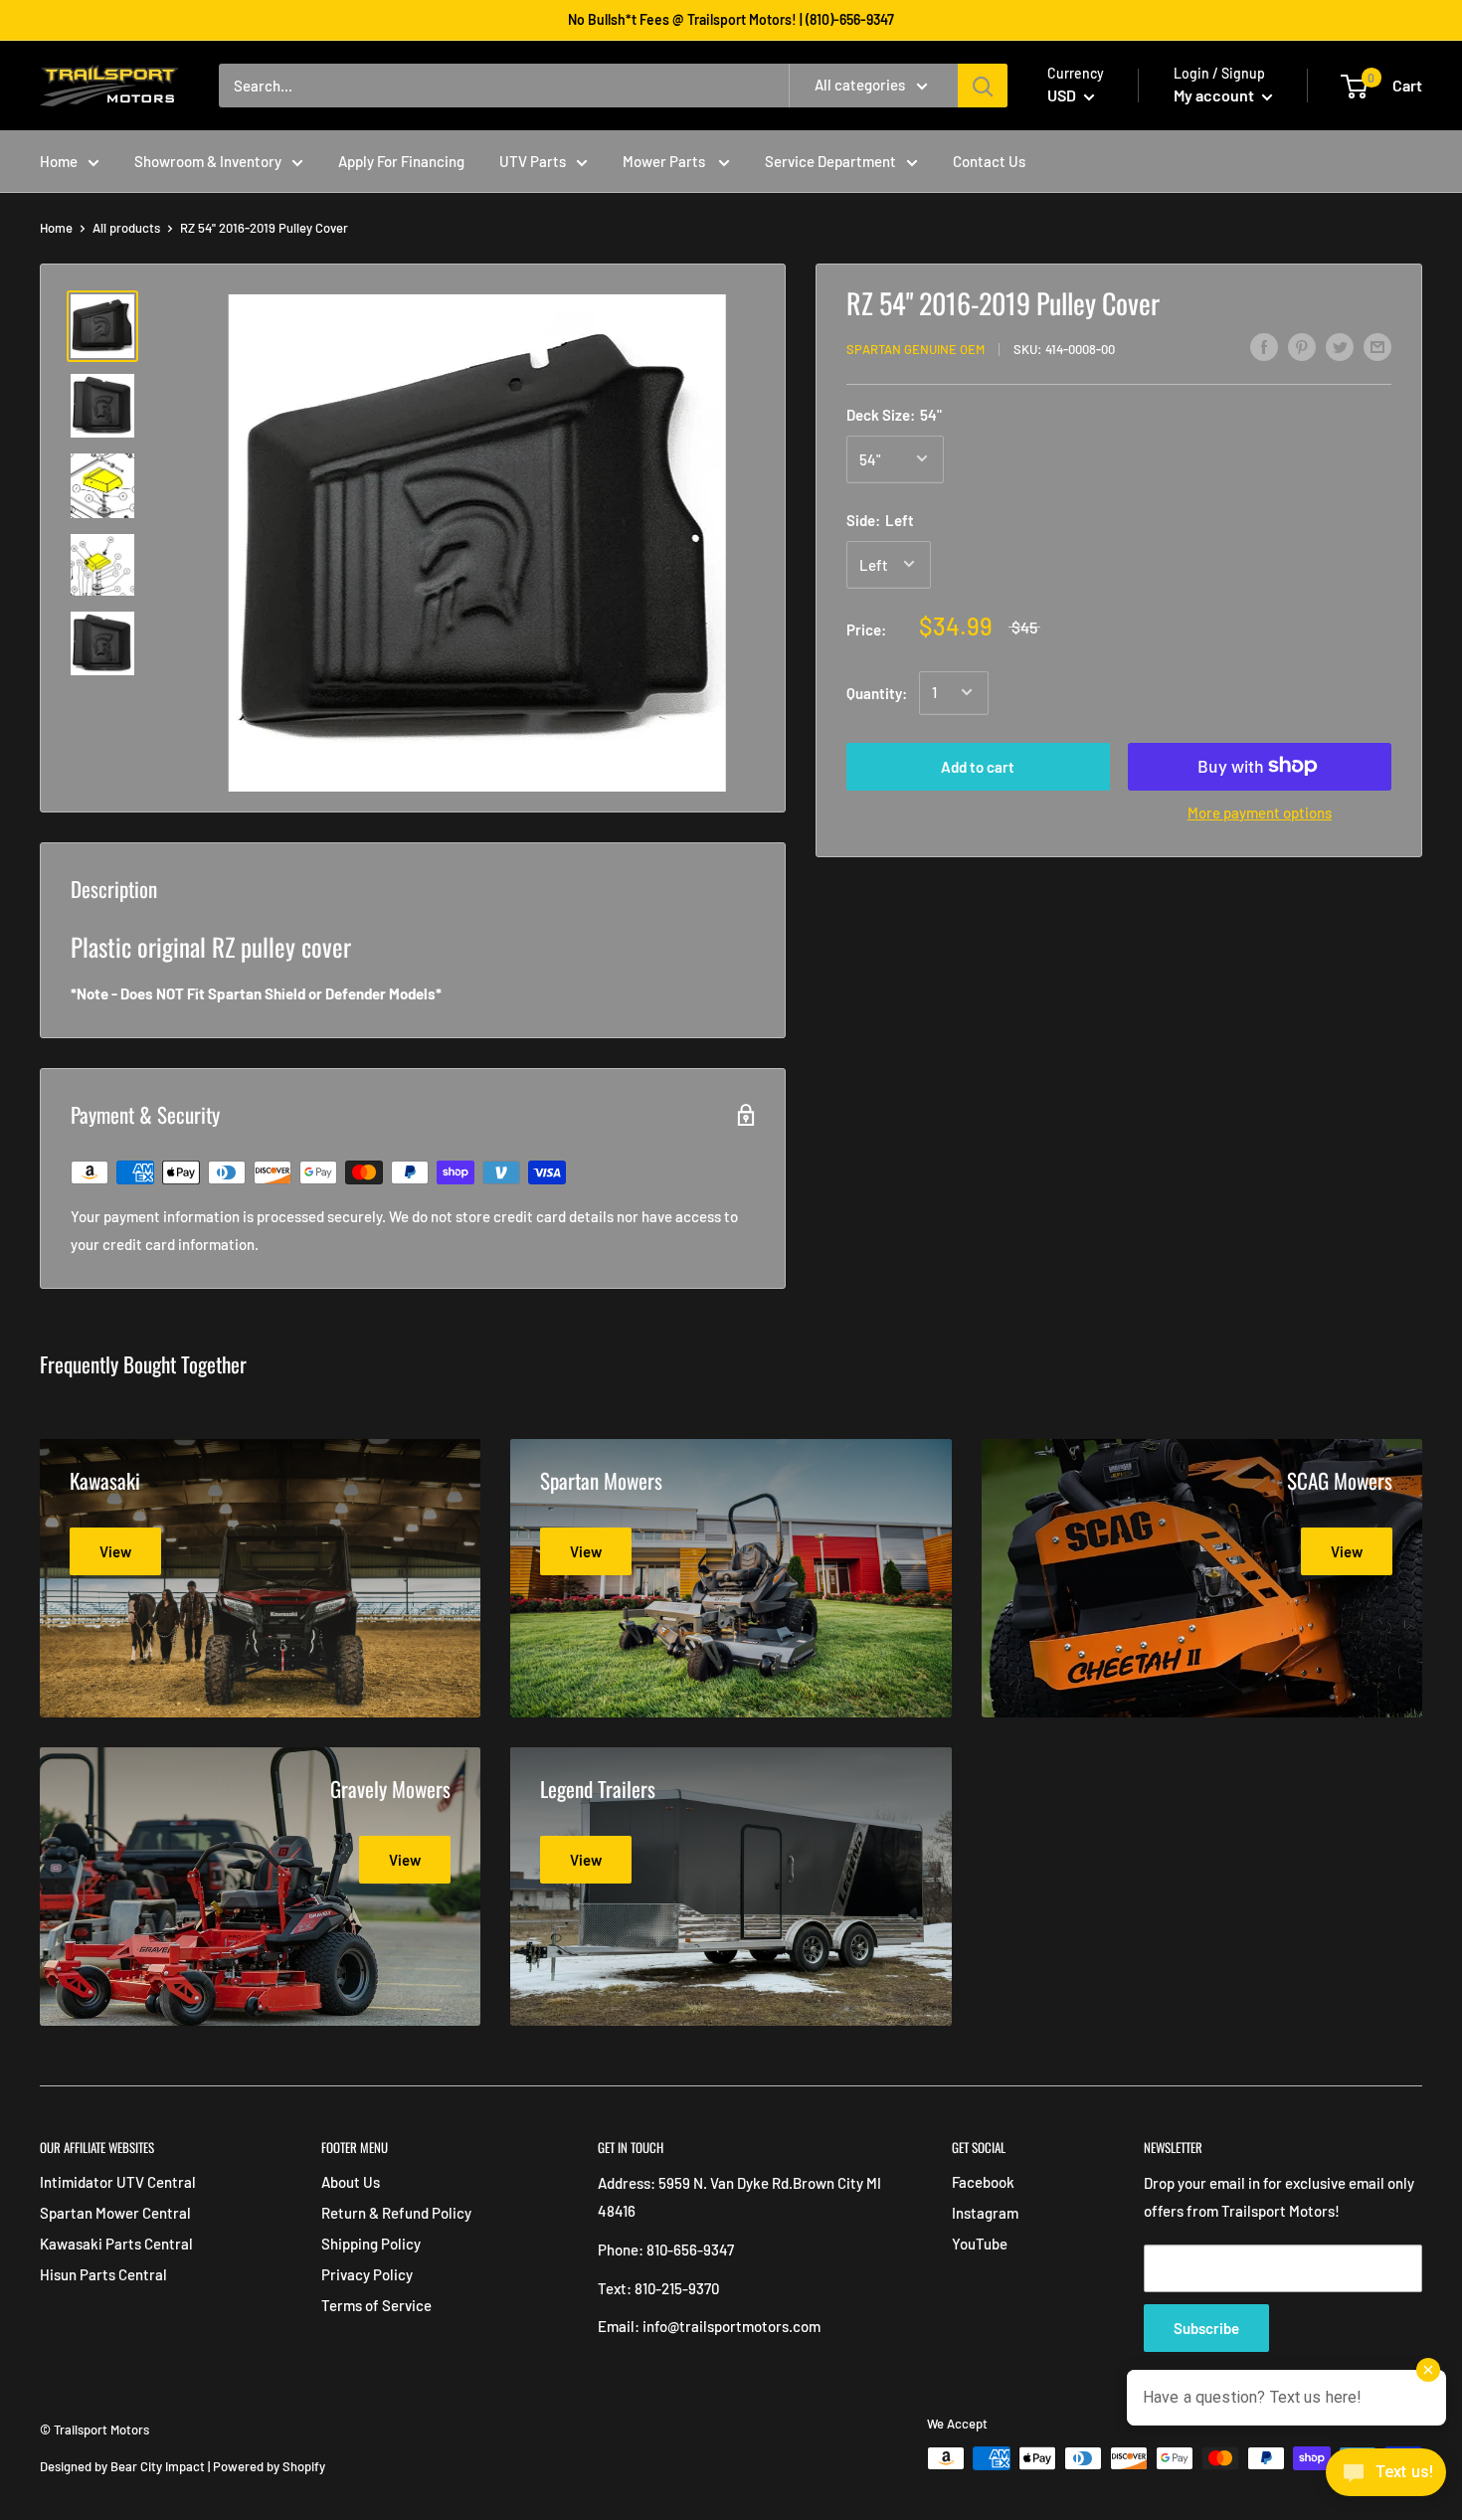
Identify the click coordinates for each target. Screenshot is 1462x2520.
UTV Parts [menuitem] (533, 161)
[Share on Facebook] (1264, 346)
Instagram (985, 2213)
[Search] (983, 86)
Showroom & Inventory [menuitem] (208, 161)
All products (126, 228)
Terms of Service (376, 2305)
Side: (880, 519)
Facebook (983, 2182)
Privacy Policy (367, 2274)
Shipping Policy (371, 2244)
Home (56, 228)
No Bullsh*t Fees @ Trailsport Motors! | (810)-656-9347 (731, 19)
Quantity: (877, 692)
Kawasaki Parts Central (116, 2244)
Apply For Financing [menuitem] (401, 161)
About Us (351, 2182)
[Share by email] (1377, 346)
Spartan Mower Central (115, 2213)
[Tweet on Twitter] (1340, 346)
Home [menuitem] (59, 161)
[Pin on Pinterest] (1302, 346)
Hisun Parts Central (103, 2274)
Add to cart (978, 766)
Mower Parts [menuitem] (665, 161)
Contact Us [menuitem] (989, 161)
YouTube (980, 2244)
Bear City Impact (158, 2466)
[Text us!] (1386, 2478)
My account (1215, 95)
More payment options (1260, 811)
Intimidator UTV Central (118, 2182)
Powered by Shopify (269, 2466)
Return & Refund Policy (396, 2213)
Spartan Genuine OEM (915, 349)
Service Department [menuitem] (830, 161)
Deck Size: (894, 414)
